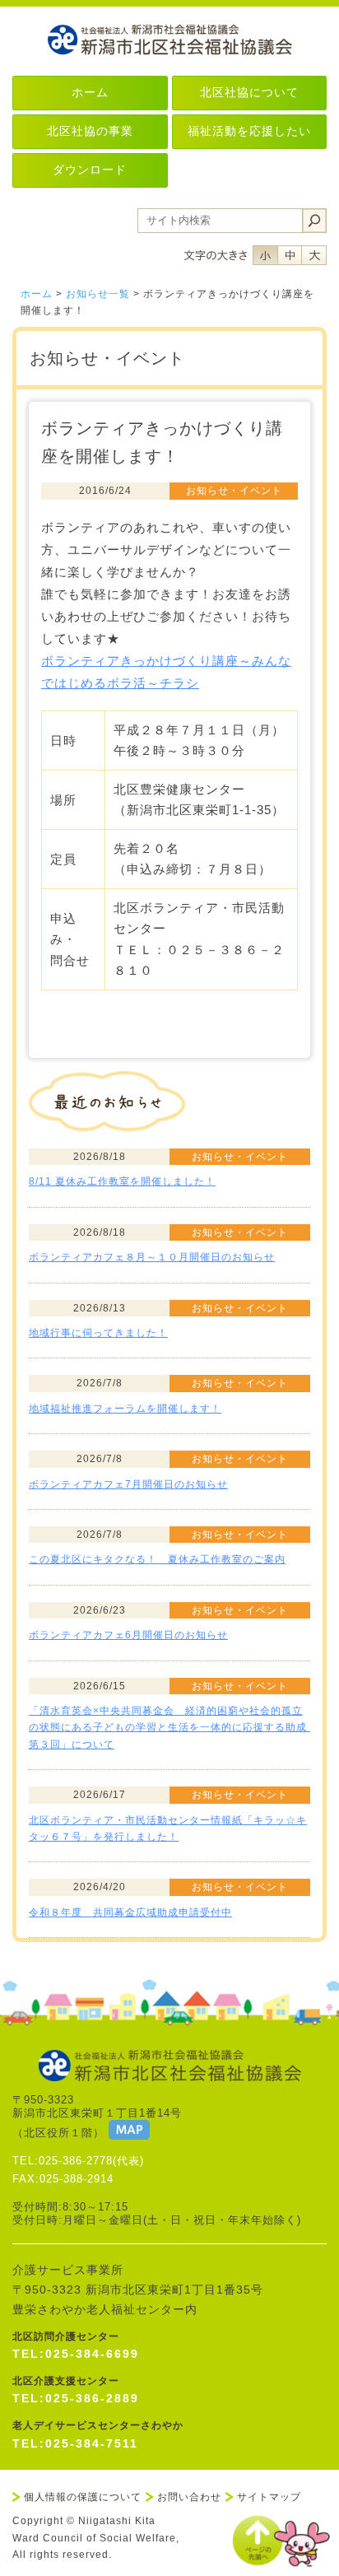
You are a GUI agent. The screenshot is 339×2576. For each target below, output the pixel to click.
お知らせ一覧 (98, 294)
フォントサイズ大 (314, 255)
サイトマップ (269, 2497)
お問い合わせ (189, 2497)
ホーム (37, 294)
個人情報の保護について (83, 2497)
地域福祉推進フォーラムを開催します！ (125, 1409)
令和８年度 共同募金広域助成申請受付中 (130, 1912)
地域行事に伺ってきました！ (98, 1333)
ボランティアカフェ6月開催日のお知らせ (128, 1635)
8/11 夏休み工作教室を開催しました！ (122, 1181)
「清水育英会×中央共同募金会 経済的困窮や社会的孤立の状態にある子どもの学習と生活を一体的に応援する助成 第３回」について (173, 1728)
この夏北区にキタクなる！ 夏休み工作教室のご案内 (157, 1559)
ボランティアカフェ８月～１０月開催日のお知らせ (152, 1257)
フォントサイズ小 (265, 255)
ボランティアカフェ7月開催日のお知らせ (128, 1484)
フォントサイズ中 (290, 255)
